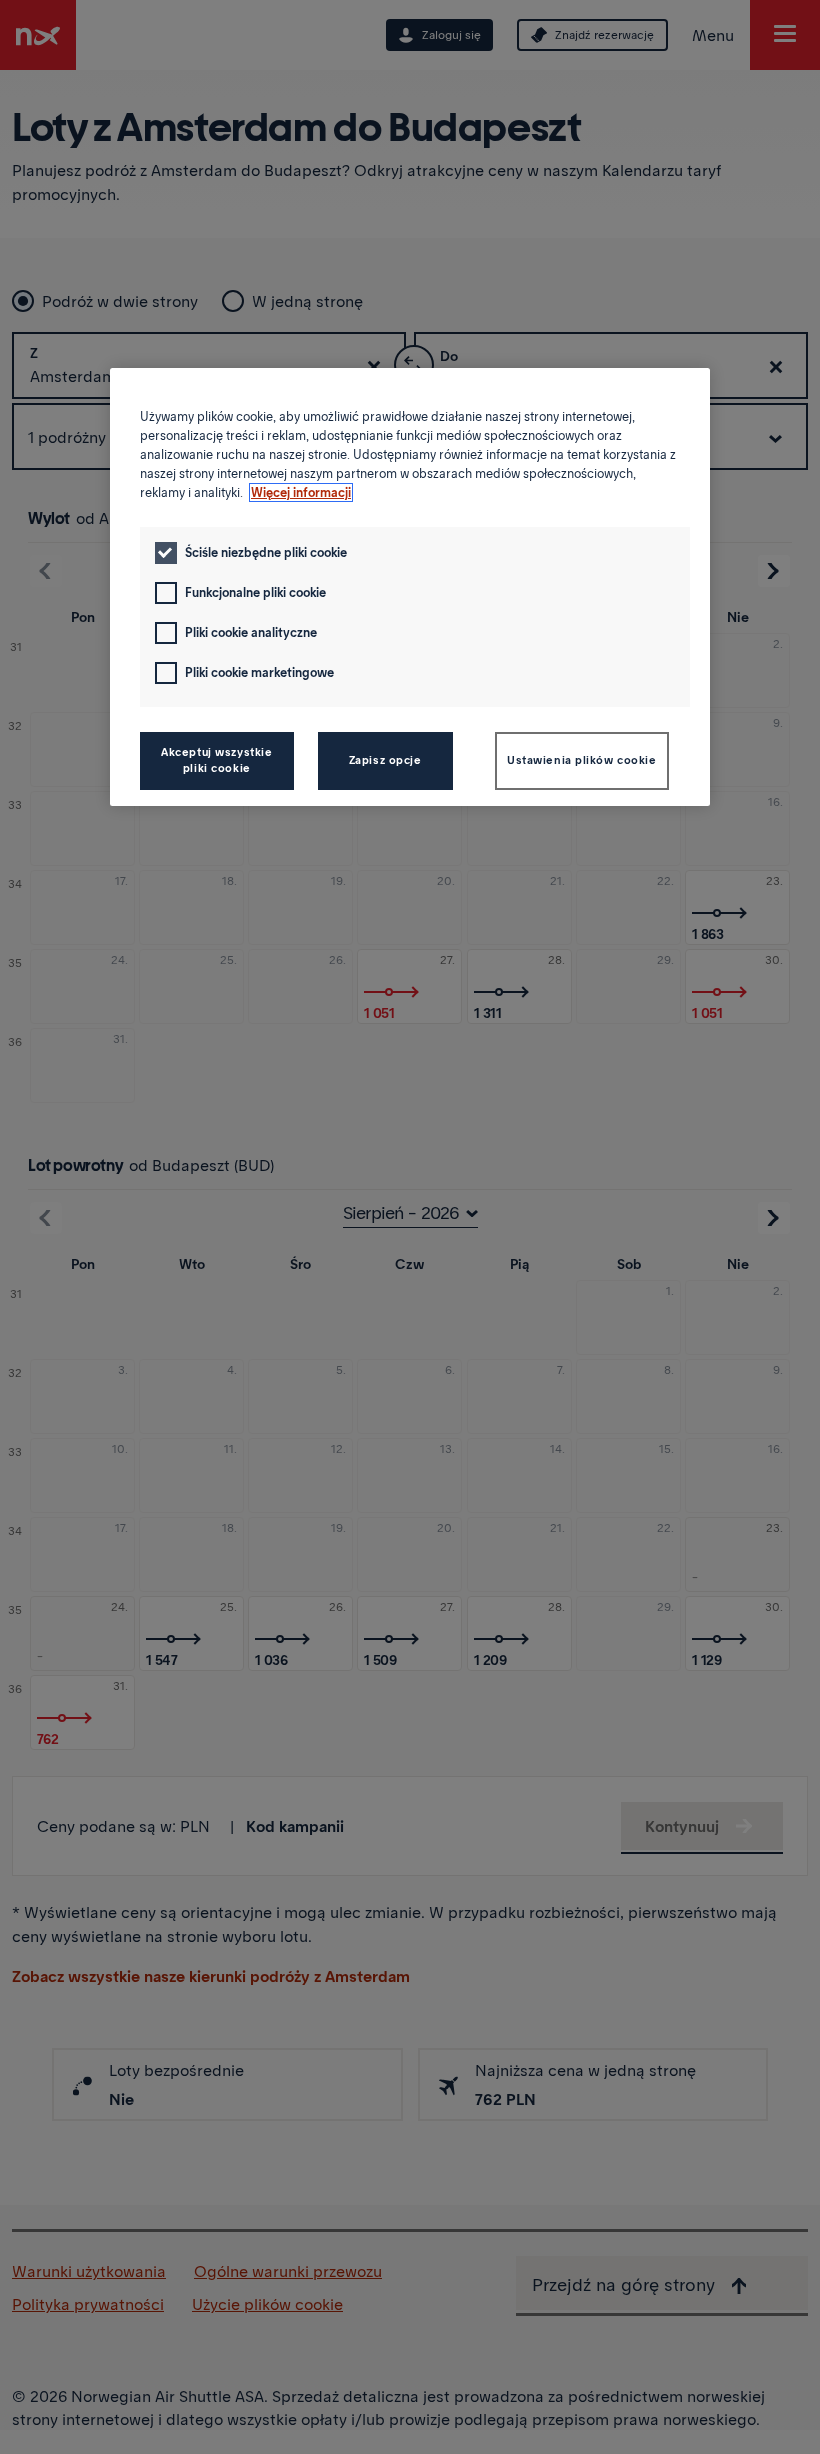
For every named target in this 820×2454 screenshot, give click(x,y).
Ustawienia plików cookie (582, 760)
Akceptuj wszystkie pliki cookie (216, 760)
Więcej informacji (301, 492)
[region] (410, 587)
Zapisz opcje (385, 760)
